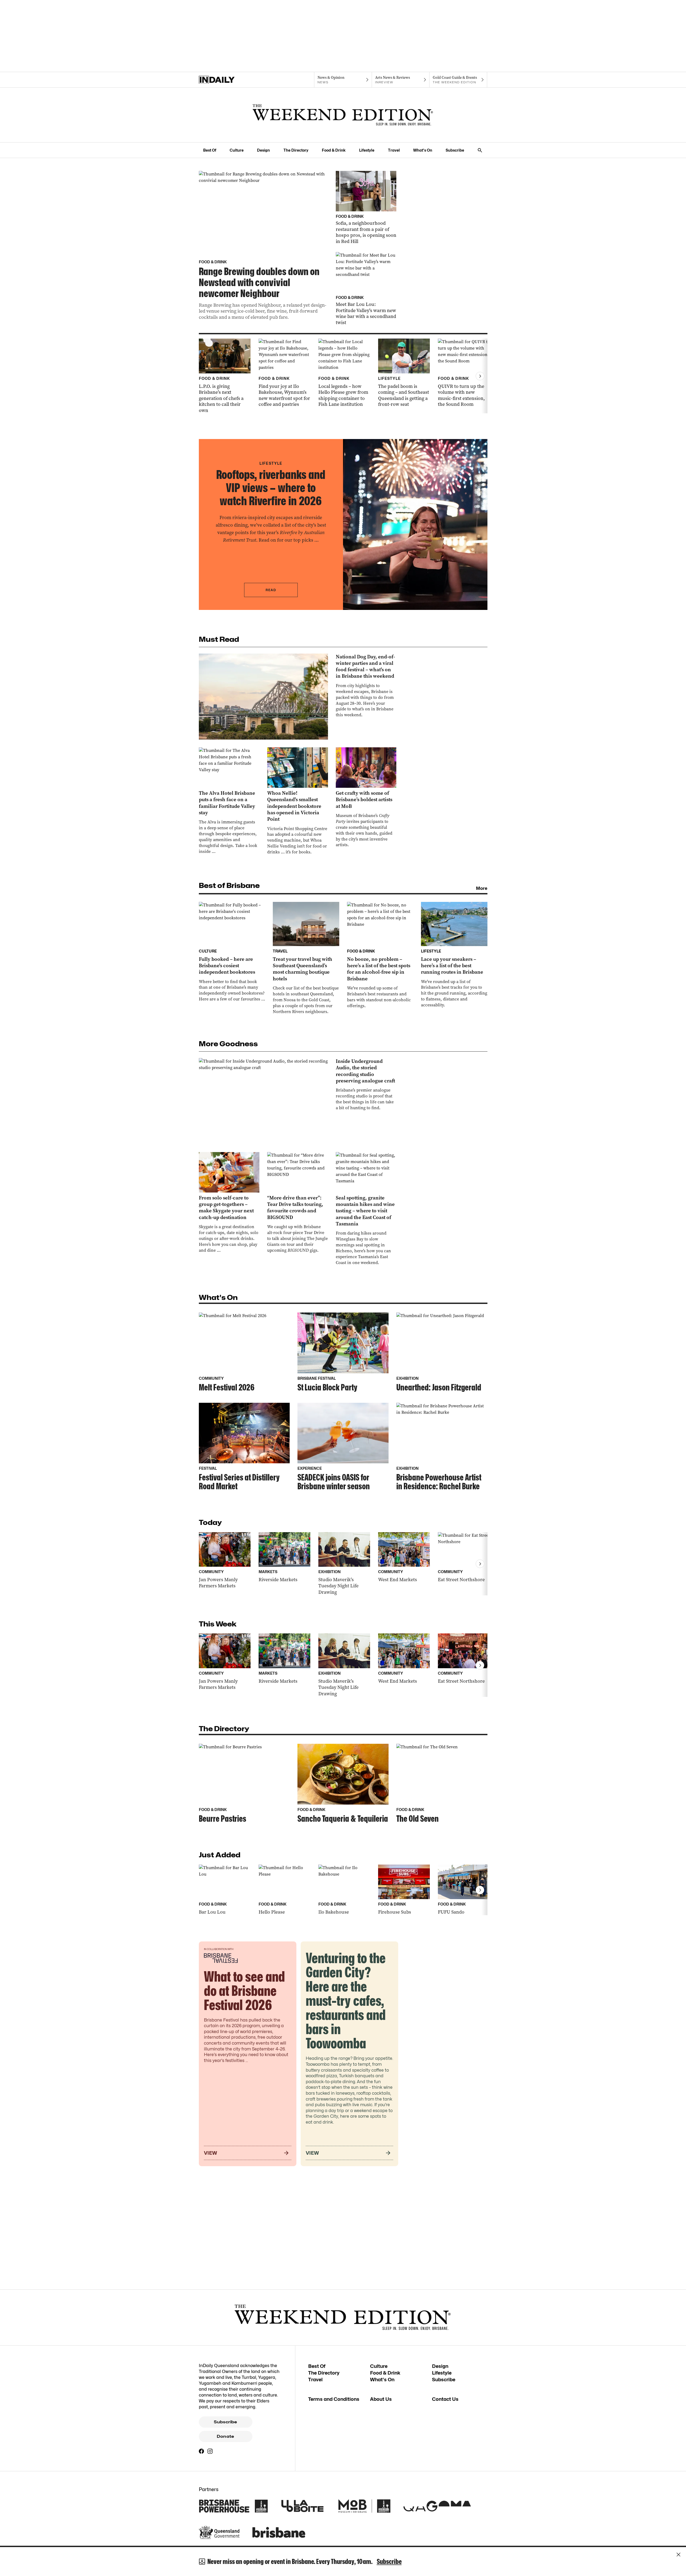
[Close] (678, 2555)
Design (263, 150)
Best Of (210, 150)
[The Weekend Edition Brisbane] (343, 115)
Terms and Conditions (334, 2399)
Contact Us (445, 2399)
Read (271, 590)
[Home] (228, 80)
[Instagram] (210, 2451)
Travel (394, 150)
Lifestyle (367, 150)
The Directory (296, 150)
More (482, 888)
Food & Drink (334, 150)
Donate (225, 2436)
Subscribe (455, 150)
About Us (381, 2399)
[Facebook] (202, 2451)
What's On (423, 150)
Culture (237, 150)
